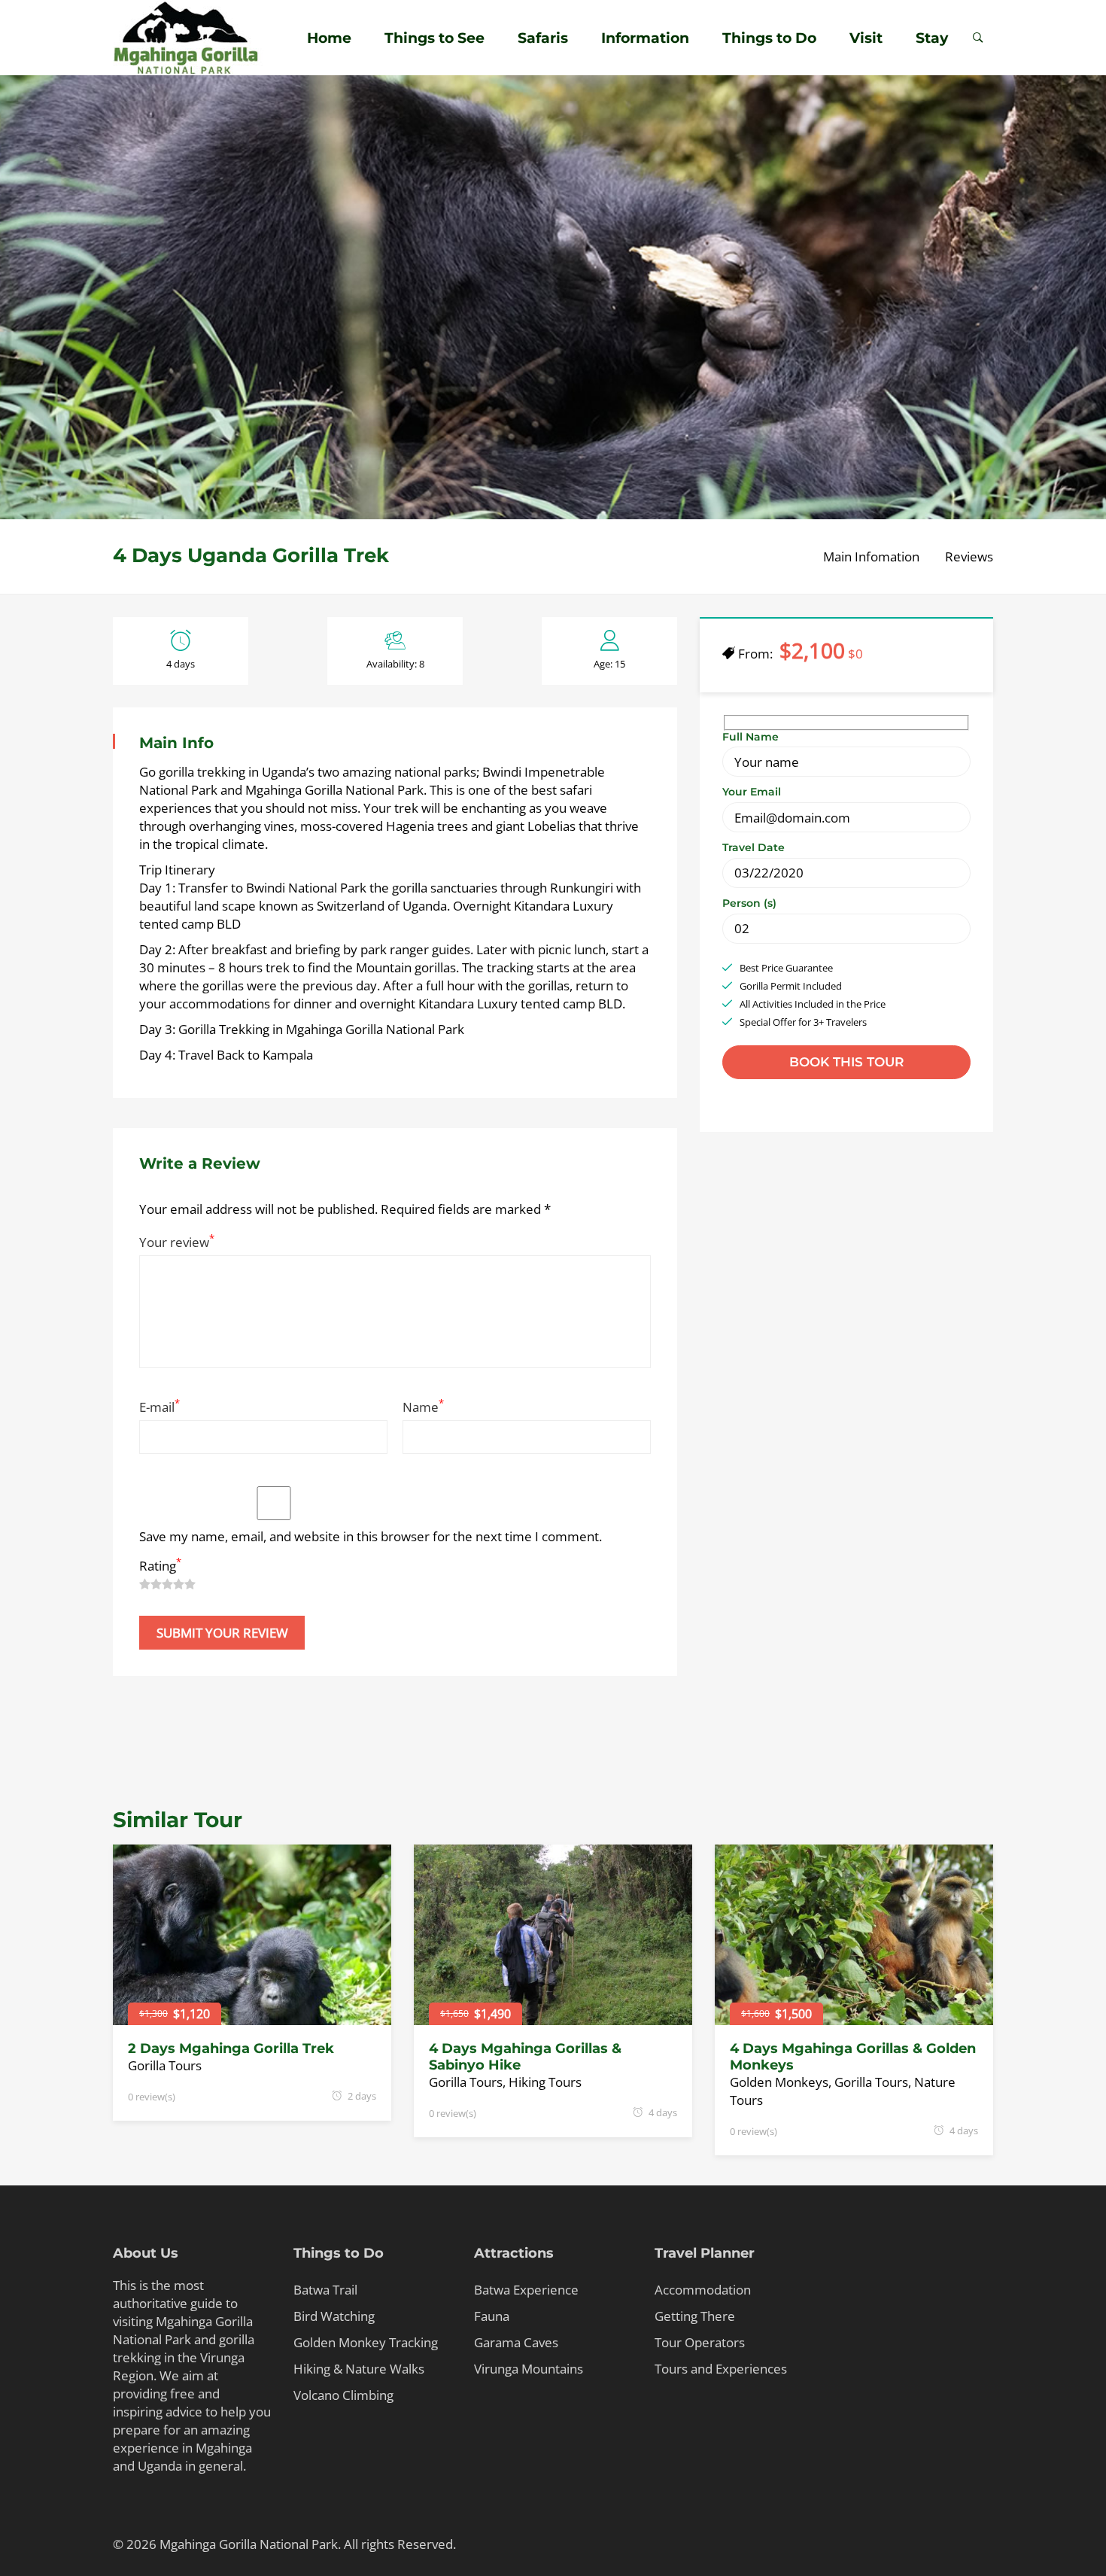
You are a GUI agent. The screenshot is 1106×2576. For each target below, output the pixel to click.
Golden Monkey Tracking (366, 2342)
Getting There (695, 2316)
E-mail (160, 1407)
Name (423, 1407)
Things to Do (769, 38)
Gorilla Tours (165, 2065)
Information (645, 38)
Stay (932, 38)
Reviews (969, 557)
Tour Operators (700, 2342)
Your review (177, 1242)
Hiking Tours (545, 2082)
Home (329, 38)
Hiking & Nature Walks (359, 2369)
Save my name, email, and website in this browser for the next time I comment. (371, 1536)
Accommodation (703, 2290)
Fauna (492, 2316)
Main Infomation (871, 557)
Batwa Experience (526, 2290)
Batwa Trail (325, 2290)
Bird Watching (334, 2316)
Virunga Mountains (529, 2369)
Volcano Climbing (343, 2395)
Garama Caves (516, 2342)
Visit (866, 38)
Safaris (543, 38)
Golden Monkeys (779, 2082)
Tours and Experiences (721, 2369)
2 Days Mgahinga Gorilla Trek (231, 2048)
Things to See (434, 38)
